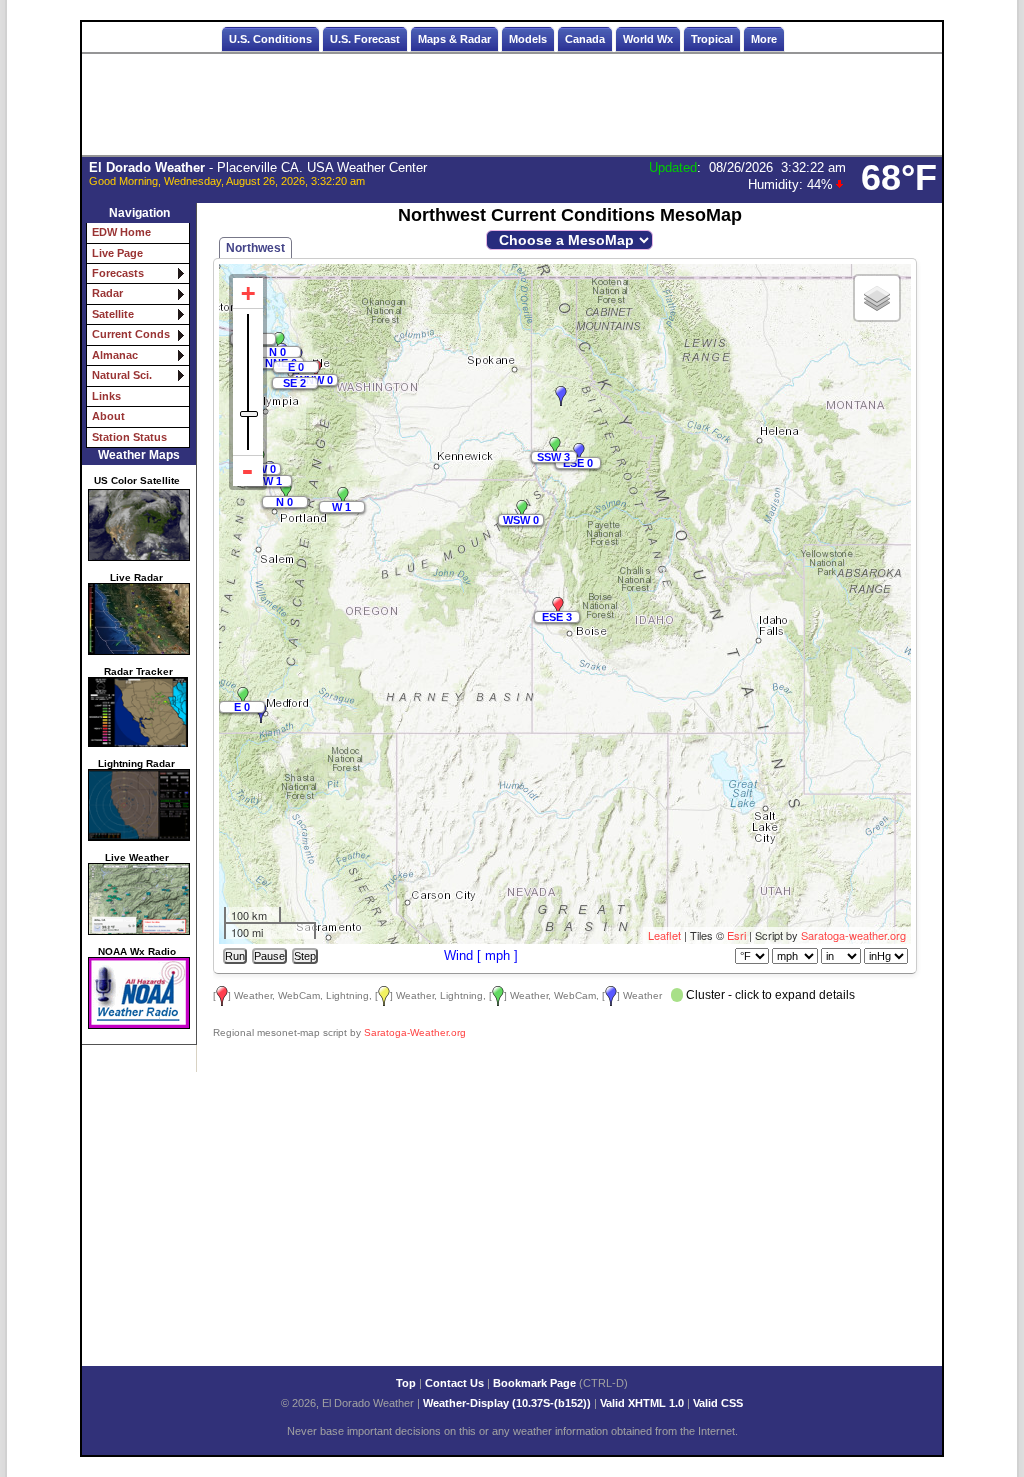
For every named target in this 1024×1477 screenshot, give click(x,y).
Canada (585, 39)
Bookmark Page (534, 1383)
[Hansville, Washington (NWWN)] (279, 342)
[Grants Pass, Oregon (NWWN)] (243, 697)
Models (528, 39)
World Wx (648, 39)
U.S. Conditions (270, 39)
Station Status (129, 437)
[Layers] (877, 298)
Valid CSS (718, 1403)
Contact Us (454, 1383)
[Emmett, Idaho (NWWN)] (558, 607)
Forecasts (118, 273)
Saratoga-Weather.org (415, 1032)
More (764, 39)
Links (106, 396)
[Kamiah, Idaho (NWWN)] (579, 453)
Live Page (117, 253)
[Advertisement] (512, 105)
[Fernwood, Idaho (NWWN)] (561, 396)
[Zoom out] (248, 471)
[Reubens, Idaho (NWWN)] (555, 447)
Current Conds (131, 334)
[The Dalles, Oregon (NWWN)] (343, 497)
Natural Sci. (122, 375)
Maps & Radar (454, 39)
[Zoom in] (248, 293)
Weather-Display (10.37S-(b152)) (508, 1403)
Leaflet (664, 935)
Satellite (113, 314)
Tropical (712, 39)
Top (406, 1383)
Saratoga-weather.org (853, 935)
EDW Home (121, 232)
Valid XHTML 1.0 (642, 1403)
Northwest (255, 248)
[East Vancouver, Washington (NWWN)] (286, 492)
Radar (107, 293)
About (108, 416)
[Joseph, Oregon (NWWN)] (522, 510)
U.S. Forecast (365, 39)
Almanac (115, 355)
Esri (736, 935)
